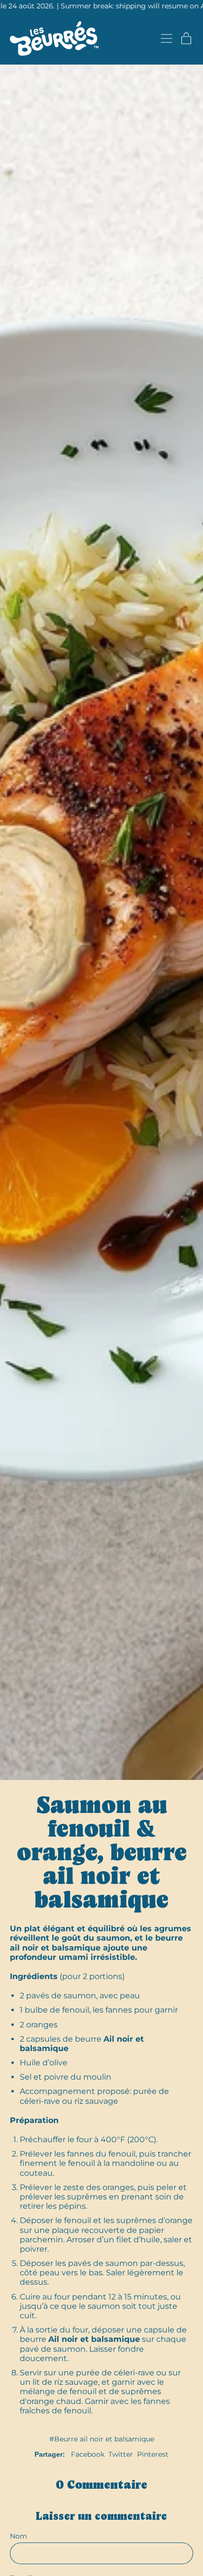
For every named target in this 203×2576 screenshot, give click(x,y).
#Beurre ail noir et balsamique (102, 2439)
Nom (18, 2536)
